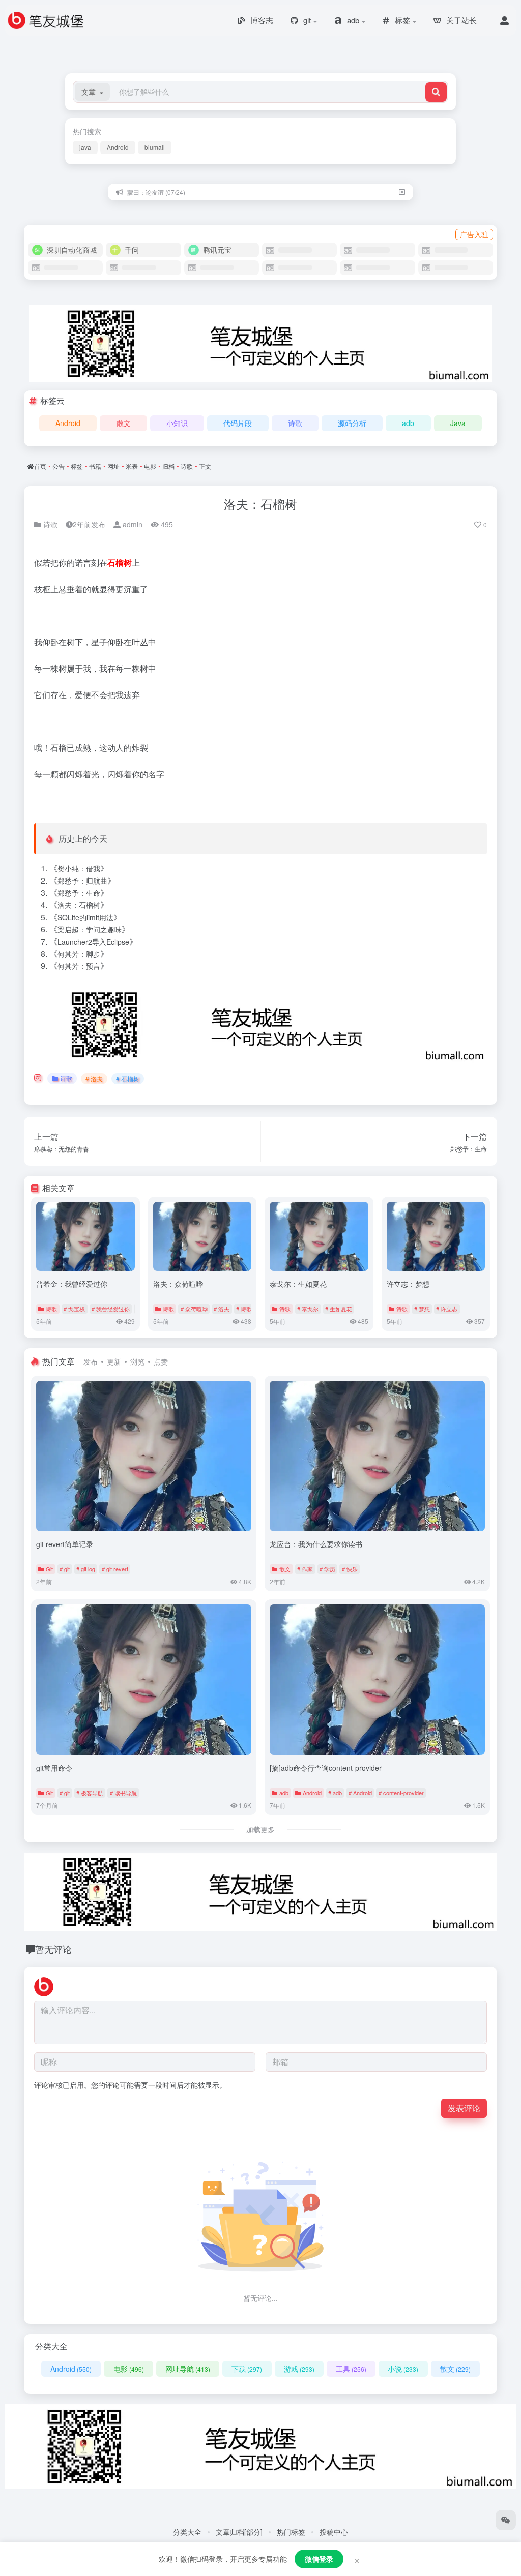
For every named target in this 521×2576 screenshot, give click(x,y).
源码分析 (352, 423)
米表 (132, 466)
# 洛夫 (94, 1079)
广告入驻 (474, 234)
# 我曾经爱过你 (111, 1309)
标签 (77, 466)
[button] (92, 92)
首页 (40, 466)
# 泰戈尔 (308, 1309)
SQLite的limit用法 (85, 917)
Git (49, 1569)
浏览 (137, 1361)
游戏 (299, 2369)
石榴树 (120, 563)
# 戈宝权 (74, 1309)
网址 (113, 466)
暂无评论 (53, 1949)
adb (408, 423)
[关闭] (402, 192)
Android (118, 147)
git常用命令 (54, 1768)
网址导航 (188, 2369)
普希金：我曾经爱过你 (72, 1284)
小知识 (177, 423)
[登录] (504, 20)
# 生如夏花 (339, 1309)
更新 (114, 1361)
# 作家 (305, 1569)
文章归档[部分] (239, 2532)
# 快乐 (350, 1569)
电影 (150, 466)
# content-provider (401, 1793)
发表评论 (464, 2108)
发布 (91, 1361)
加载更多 (260, 1829)
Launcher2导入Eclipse (93, 942)
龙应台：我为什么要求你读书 (316, 1544)
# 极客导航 (90, 1793)
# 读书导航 (123, 1793)
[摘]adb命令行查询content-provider (326, 1768)
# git (65, 1569)
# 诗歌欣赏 (250, 1309)
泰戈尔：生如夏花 (298, 1284)
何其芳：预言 (79, 966)
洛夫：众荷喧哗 (178, 1284)
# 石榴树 (128, 1079)
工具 (351, 2369)
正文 (205, 466)
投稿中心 (334, 2532)
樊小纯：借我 (79, 868)
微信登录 (319, 2559)
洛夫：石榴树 (260, 504)
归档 (168, 466)
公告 (59, 466)
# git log (86, 1569)
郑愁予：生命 (79, 893)
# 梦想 (422, 1309)
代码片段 (238, 423)
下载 (247, 2369)
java (85, 147)
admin (132, 524)
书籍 (95, 466)
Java (458, 423)
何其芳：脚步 (79, 954)
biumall (155, 147)
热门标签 (291, 2532)
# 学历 (327, 1569)
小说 (403, 2369)
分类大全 (187, 2532)
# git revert (115, 1569)
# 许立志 (447, 1309)
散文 (124, 423)
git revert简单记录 (65, 1544)
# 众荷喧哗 (194, 1309)
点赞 (161, 1361)
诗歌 (295, 423)
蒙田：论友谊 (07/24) (156, 192)
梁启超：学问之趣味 (90, 929)
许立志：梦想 (408, 1284)
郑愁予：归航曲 (82, 881)
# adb (335, 1793)
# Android (360, 1793)
